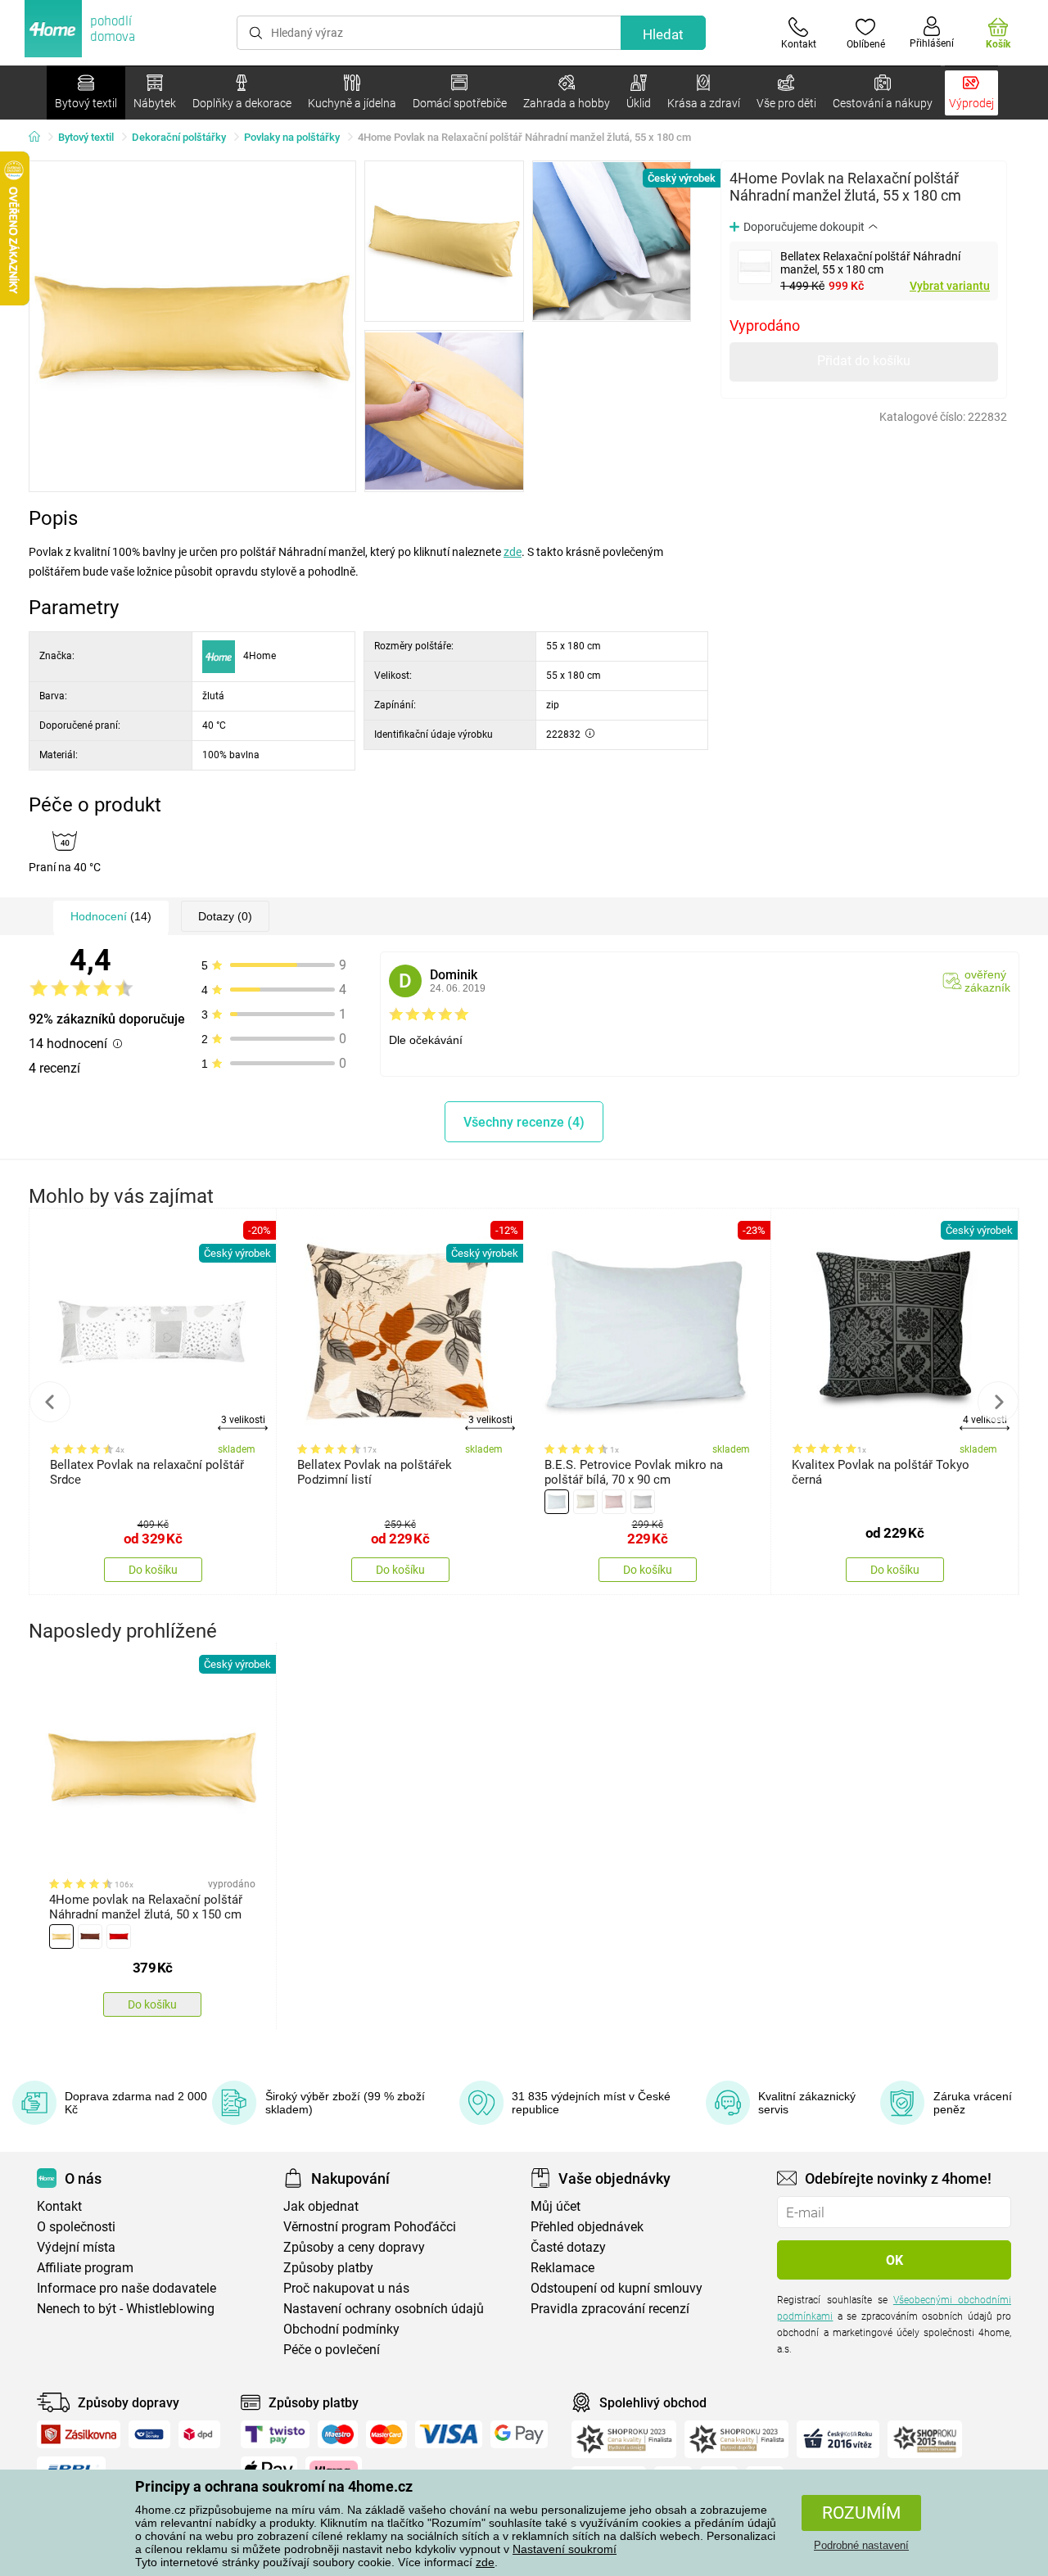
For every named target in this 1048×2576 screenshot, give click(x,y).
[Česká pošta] (149, 2434)
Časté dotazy (568, 2247)
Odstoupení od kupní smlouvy (617, 2288)
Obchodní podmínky (341, 2329)
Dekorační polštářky (179, 137)
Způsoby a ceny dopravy (354, 2247)
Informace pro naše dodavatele (126, 2288)
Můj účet (556, 2206)
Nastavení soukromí (565, 2549)
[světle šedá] (643, 1502)
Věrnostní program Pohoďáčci (370, 2227)
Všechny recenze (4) (524, 1122)
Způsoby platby (328, 2268)
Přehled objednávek (587, 2227)
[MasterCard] (387, 2434)
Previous (50, 1402)
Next (998, 1402)
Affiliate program (85, 2268)
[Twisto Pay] (275, 2434)
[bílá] (557, 1502)
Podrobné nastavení (861, 2545)
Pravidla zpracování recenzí (610, 2309)
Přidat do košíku (864, 361)
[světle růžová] (614, 1502)
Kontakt (59, 2206)
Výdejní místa (76, 2247)
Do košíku (153, 1570)
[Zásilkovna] (79, 2434)
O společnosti (76, 2227)
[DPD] (200, 2434)
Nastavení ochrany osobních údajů (384, 2309)
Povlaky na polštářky (292, 137)
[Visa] (449, 2434)
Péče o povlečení (332, 2350)
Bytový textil (86, 137)
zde (485, 2562)
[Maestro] (338, 2434)
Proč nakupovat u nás (346, 2288)
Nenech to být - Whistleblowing (126, 2309)
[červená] (119, 1937)
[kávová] (585, 1502)
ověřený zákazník (987, 981)
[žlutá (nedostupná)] (61, 1937)
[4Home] (40, 138)
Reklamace (562, 2268)
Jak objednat (321, 2206)
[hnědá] (90, 1937)
